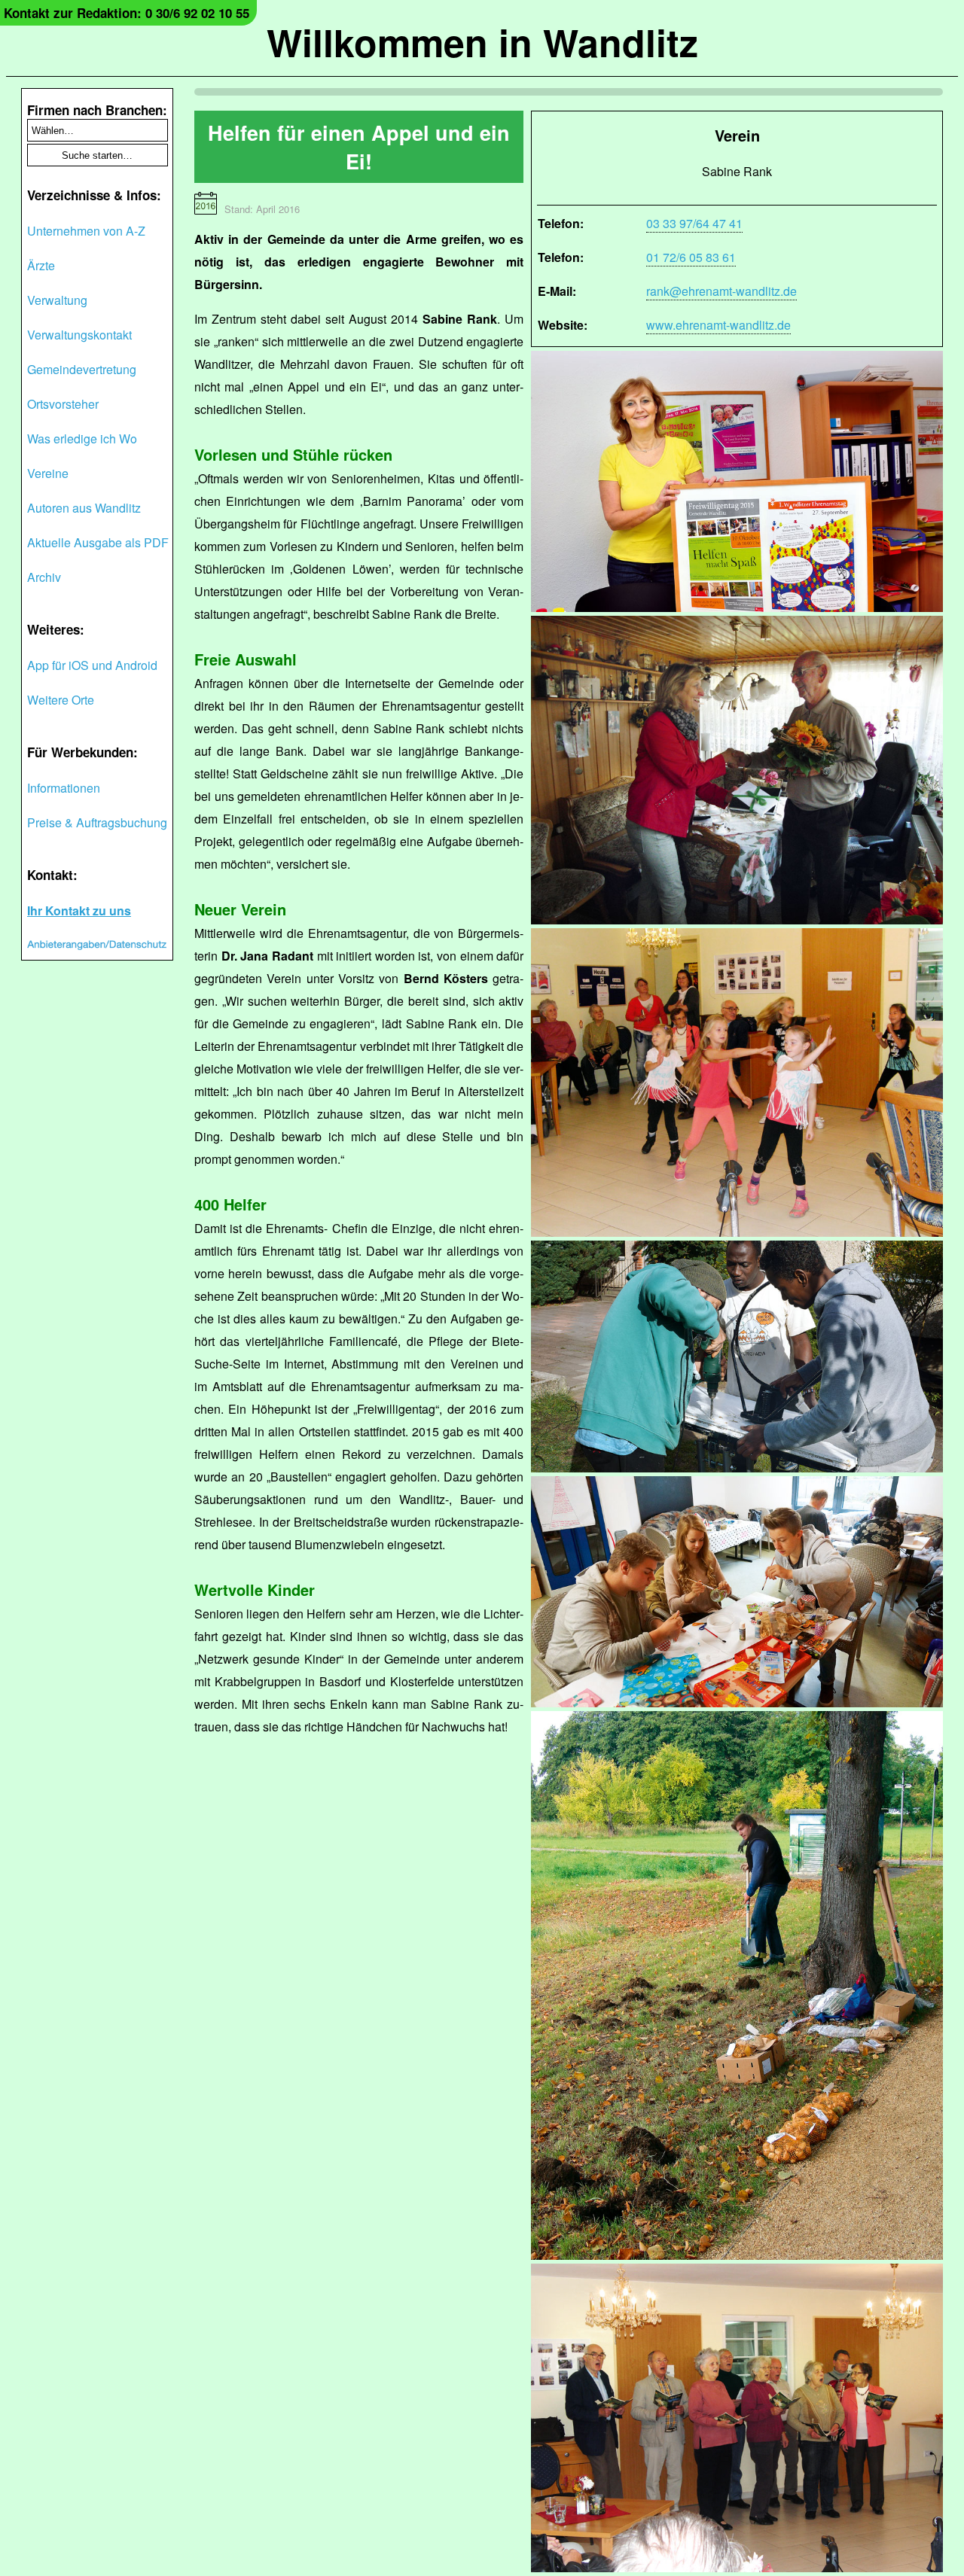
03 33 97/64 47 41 (694, 223)
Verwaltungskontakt (79, 335)
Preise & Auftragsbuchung (97, 822)
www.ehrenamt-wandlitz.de (718, 325)
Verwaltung (57, 300)
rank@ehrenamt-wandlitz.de (721, 291)
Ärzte (41, 265)
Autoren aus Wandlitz (84, 508)
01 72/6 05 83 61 (691, 257)
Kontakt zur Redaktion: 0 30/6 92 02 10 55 (127, 13)
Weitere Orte (61, 700)
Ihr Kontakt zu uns (79, 910)
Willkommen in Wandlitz (482, 42)
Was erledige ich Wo (82, 438)
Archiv (44, 577)
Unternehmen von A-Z (86, 231)
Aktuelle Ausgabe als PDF (98, 542)
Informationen (64, 788)
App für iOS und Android (92, 665)
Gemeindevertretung (82, 369)
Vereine (48, 473)
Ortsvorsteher (63, 404)
